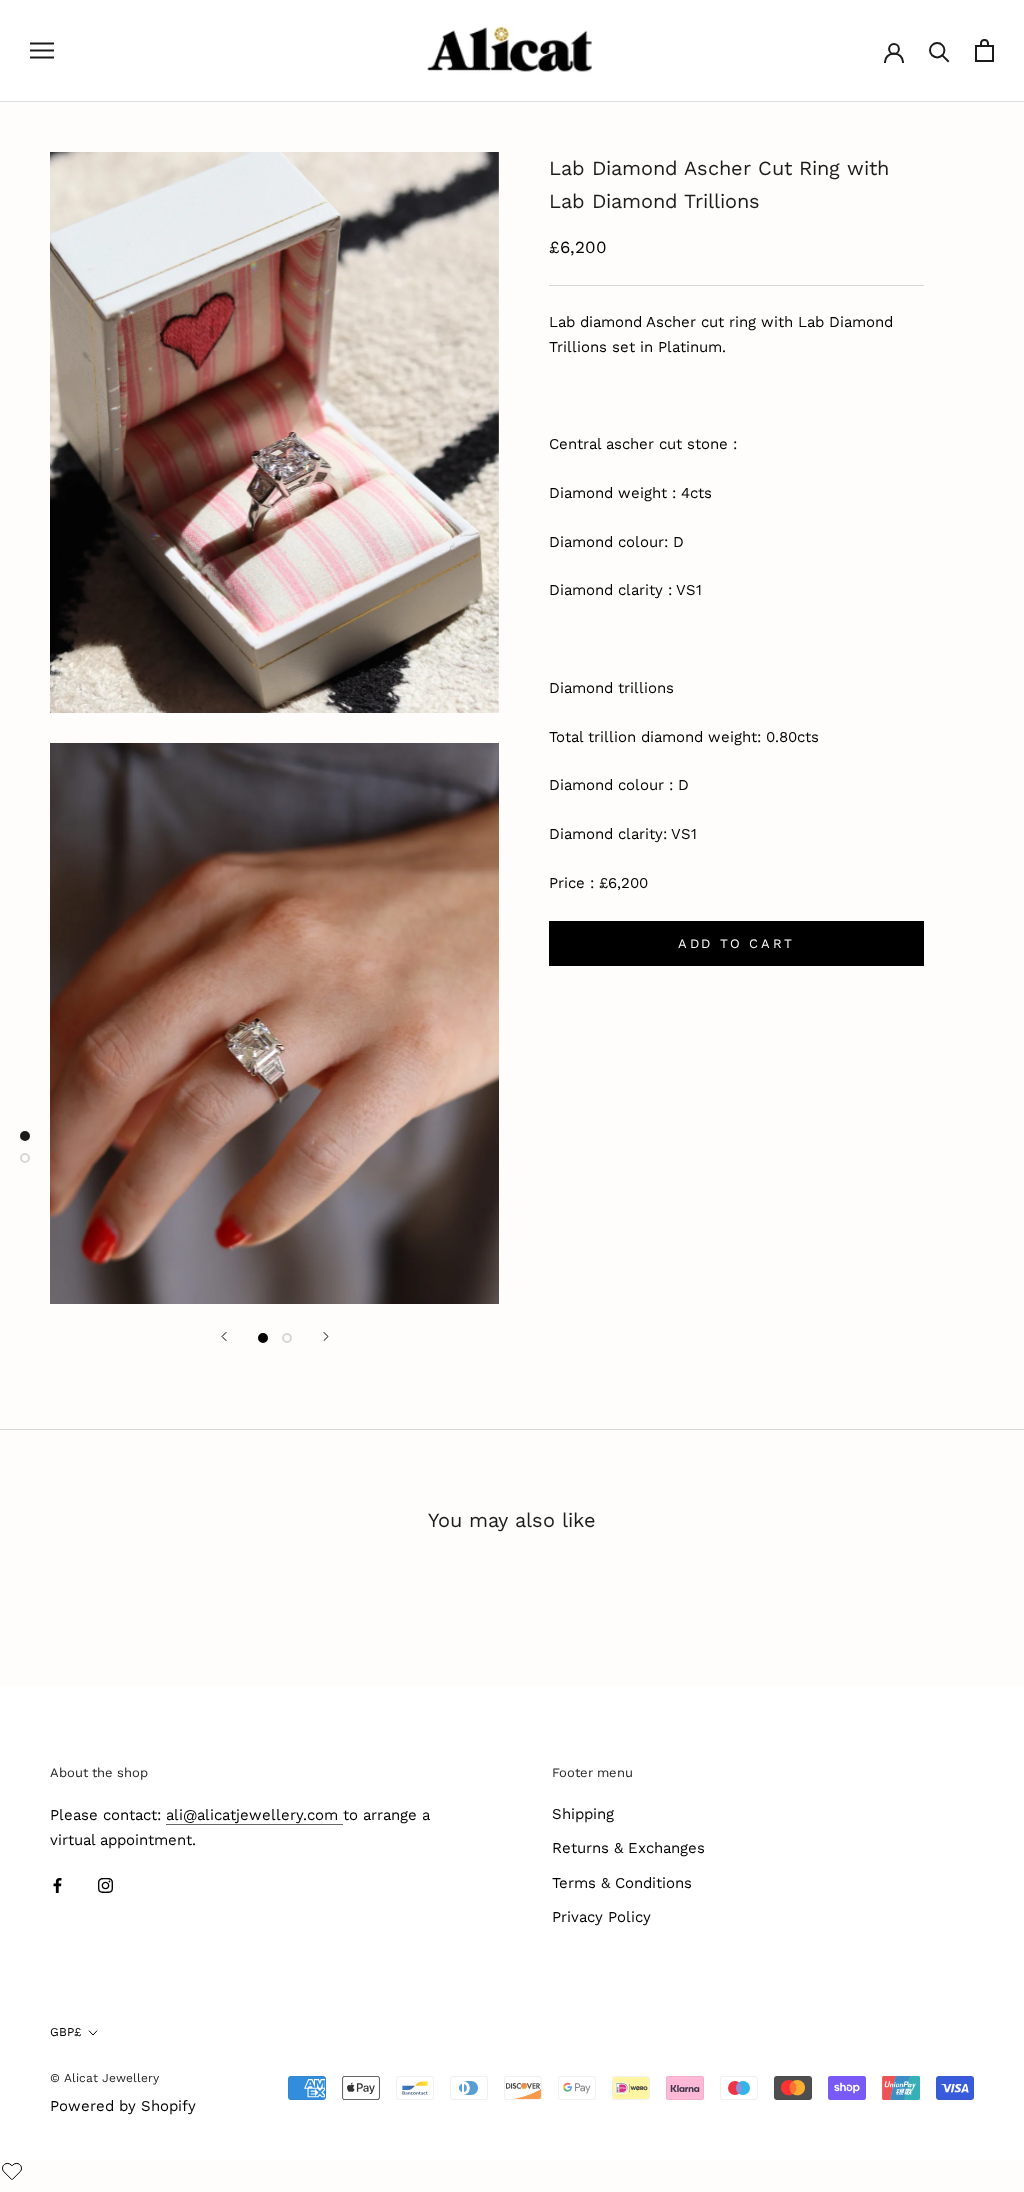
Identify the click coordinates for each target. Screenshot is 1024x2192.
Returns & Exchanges (628, 1848)
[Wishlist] (14, 2173)
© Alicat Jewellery (104, 2078)
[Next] (326, 1336)
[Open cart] (984, 50)
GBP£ (65, 2032)
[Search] (939, 50)
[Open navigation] (42, 50)
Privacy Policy (601, 1917)
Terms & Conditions (622, 1883)
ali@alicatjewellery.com (254, 1815)
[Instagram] (105, 1884)
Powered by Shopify (123, 2106)
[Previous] (224, 1336)
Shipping (583, 1814)
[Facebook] (57, 1884)
